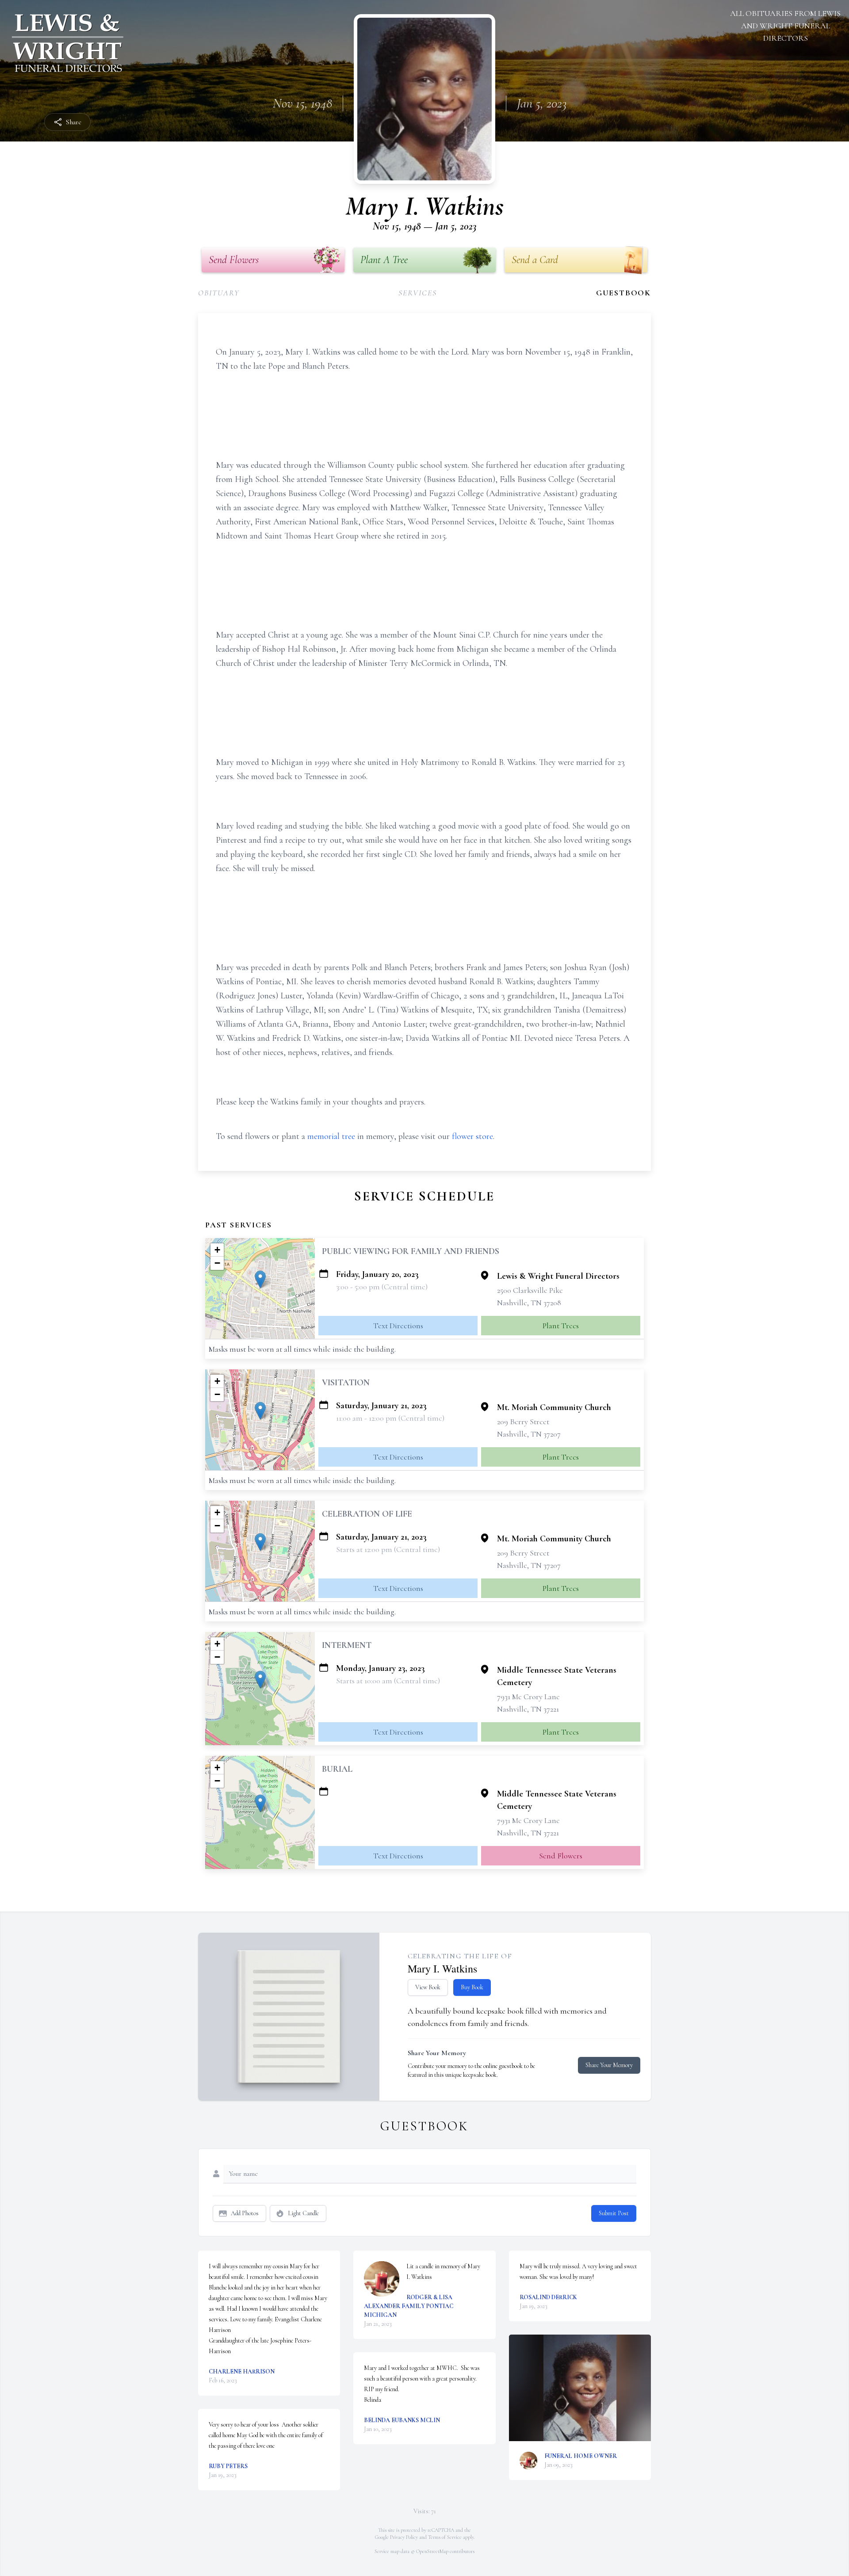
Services (417, 293)
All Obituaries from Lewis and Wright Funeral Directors (785, 26)
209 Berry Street (523, 1422)
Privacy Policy (404, 2537)
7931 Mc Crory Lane (528, 1697)
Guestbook (623, 293)
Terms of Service (445, 2537)
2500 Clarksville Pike (530, 1290)
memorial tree (331, 1136)
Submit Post (614, 2213)
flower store (472, 1136)
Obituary (219, 293)
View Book (428, 1987)
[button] (260, 1279)
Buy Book (472, 1987)
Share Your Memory (609, 2065)
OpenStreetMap (432, 2551)
